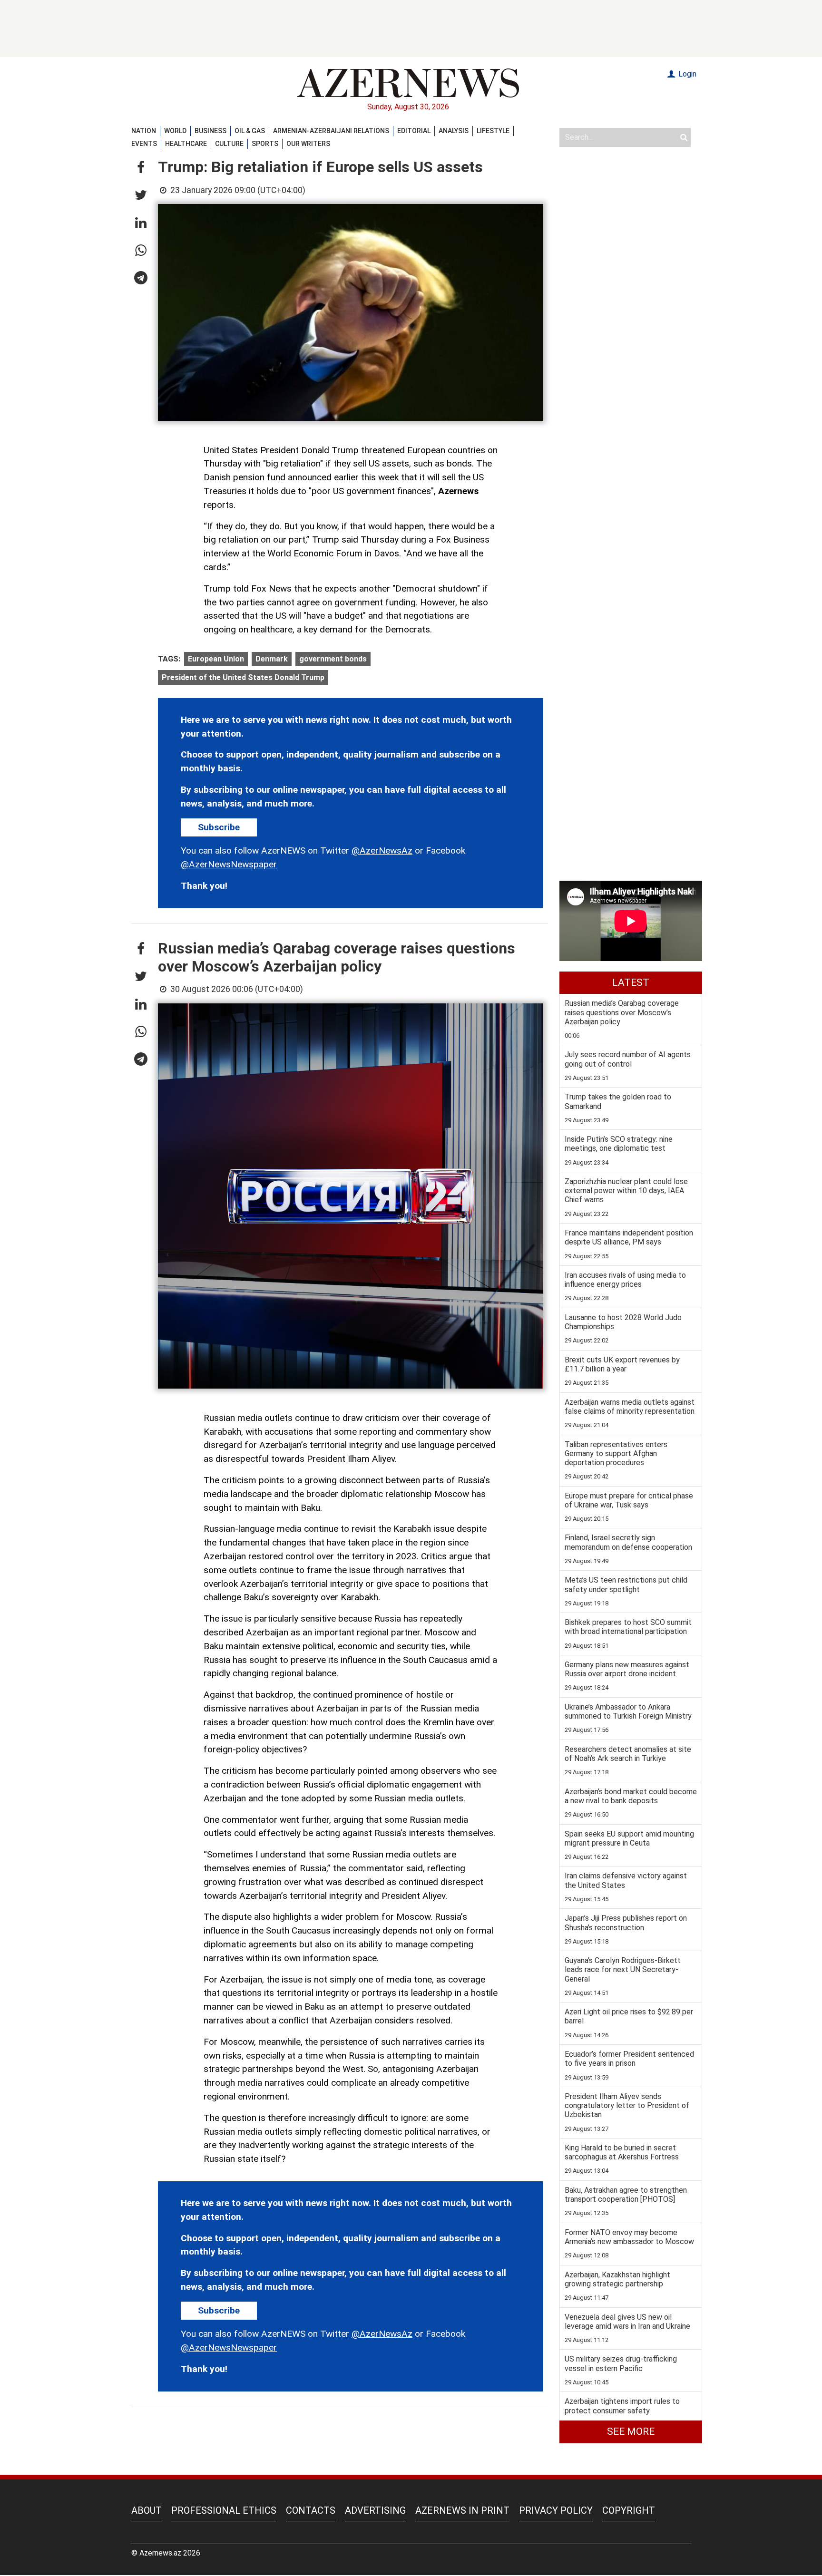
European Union (216, 659)
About (147, 2510)
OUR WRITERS (308, 144)
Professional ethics (224, 2510)
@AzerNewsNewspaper (229, 864)
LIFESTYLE (493, 131)
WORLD (175, 131)
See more (631, 2431)
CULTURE (229, 144)
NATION (144, 131)
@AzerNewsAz (382, 851)
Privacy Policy (556, 2510)
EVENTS (144, 144)
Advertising (375, 2510)
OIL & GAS (250, 131)
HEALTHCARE (186, 144)
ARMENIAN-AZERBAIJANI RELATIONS (331, 131)
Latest (631, 982)
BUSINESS (210, 131)
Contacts (311, 2510)
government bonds (333, 659)
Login (686, 74)
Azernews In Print (462, 2510)
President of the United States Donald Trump (243, 677)
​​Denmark (272, 659)
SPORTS (265, 144)
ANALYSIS (454, 131)
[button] (141, 168)
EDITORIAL (414, 131)
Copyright (629, 2510)
